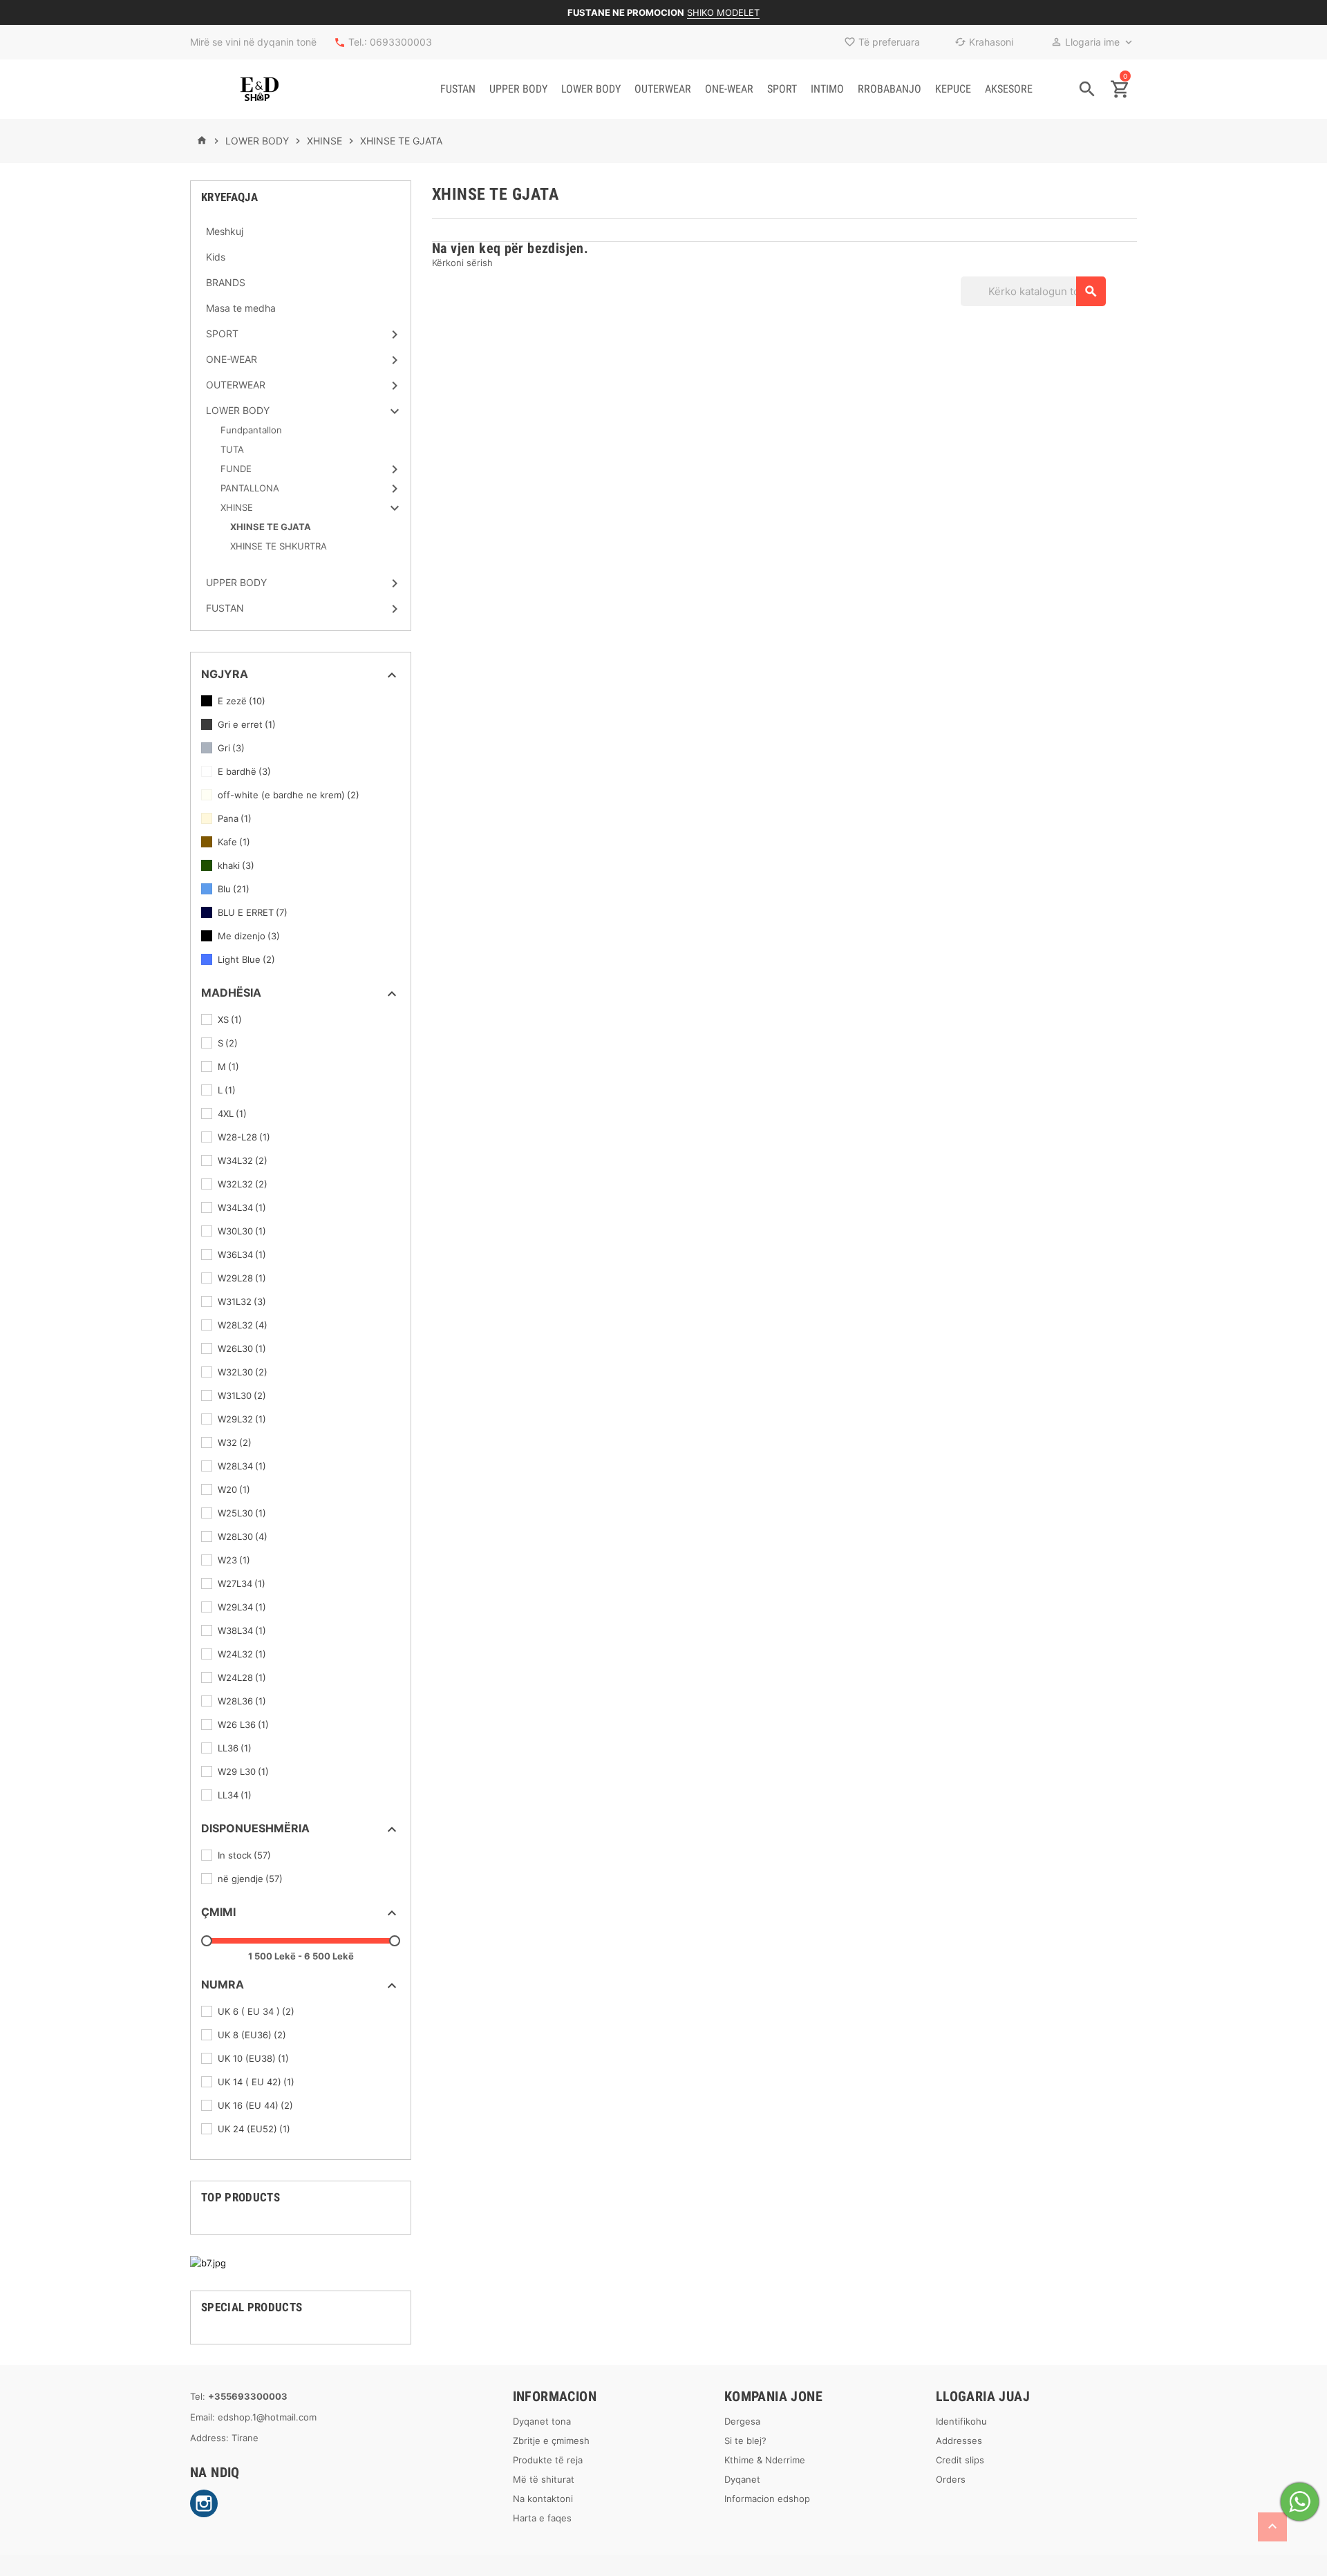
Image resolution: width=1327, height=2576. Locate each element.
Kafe (234, 842)
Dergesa (742, 2421)
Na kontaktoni (543, 2499)
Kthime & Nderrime (765, 2460)
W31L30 (242, 1395)
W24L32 (242, 1654)
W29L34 (242, 1607)
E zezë (242, 701)
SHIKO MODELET (723, 12)
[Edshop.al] (259, 89)
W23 (234, 1560)
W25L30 (242, 1513)
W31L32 (242, 1301)
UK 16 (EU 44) (255, 2105)
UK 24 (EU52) (254, 2129)
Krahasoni (984, 42)
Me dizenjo (249, 936)
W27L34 (242, 1583)
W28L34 (242, 1466)
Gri (231, 748)
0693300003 (401, 42)
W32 (235, 1442)
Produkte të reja (548, 2460)
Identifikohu (961, 2421)
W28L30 (243, 1536)
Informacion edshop (767, 2499)
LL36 (235, 1748)
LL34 (235, 1795)
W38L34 (242, 1630)
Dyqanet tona (542, 2421)
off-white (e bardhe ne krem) (289, 795)
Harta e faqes (542, 2518)
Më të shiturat (544, 2479)
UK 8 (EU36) (252, 2035)
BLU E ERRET (253, 912)
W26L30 (242, 1348)
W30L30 (242, 1231)
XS (230, 1019)
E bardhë (244, 771)
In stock (244, 1855)
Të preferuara (882, 42)
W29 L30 (243, 1771)
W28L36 (242, 1701)
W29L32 (242, 1419)
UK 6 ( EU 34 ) (256, 2011)
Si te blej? (745, 2441)
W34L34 (242, 1207)
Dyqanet (742, 2479)
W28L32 (243, 1325)
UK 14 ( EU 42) (256, 2082)
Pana (235, 818)
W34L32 (243, 1160)
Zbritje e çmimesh (551, 2441)
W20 (234, 1489)
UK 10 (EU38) (253, 2058)
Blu (234, 889)
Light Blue (246, 959)
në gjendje (250, 1879)
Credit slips (960, 2460)
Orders (951, 2479)
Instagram (204, 2503)
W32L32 (243, 1184)
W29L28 (242, 1278)
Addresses (959, 2441)
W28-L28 (244, 1137)
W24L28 (242, 1677)
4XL (232, 1113)
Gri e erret (247, 724)
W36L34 (242, 1254)
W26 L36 (243, 1724)
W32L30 (243, 1372)
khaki (236, 865)
